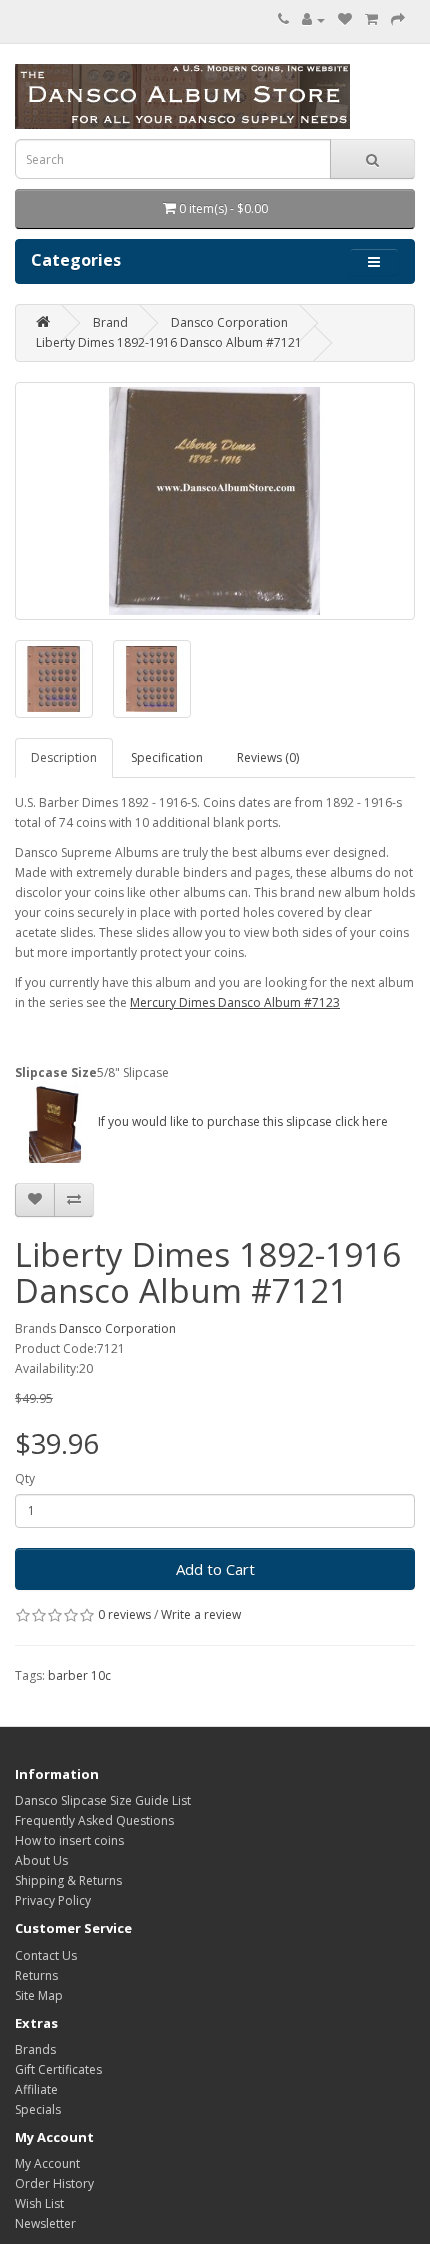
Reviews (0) (268, 757)
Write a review (201, 1614)
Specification (167, 757)
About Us (41, 1860)
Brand (110, 322)
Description (64, 757)
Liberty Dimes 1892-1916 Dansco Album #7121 (169, 342)
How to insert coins (69, 1840)
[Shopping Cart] (371, 19)
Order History (54, 2183)
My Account (47, 2163)
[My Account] (313, 19)
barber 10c (79, 1675)
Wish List (39, 2203)
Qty (25, 1478)
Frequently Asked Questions (94, 1820)
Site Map (39, 1995)
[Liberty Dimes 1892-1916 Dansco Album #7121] (215, 501)
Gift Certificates (58, 2069)
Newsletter (45, 2223)
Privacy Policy (53, 1900)
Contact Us (46, 1955)
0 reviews (124, 1614)
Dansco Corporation (229, 322)
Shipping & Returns (68, 1880)
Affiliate (36, 2089)
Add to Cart (215, 1569)
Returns (36, 1975)
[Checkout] (398, 19)
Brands (35, 2049)
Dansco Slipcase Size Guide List (103, 1800)
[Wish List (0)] (345, 19)
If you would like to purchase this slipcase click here (241, 1121)
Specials (38, 2109)
